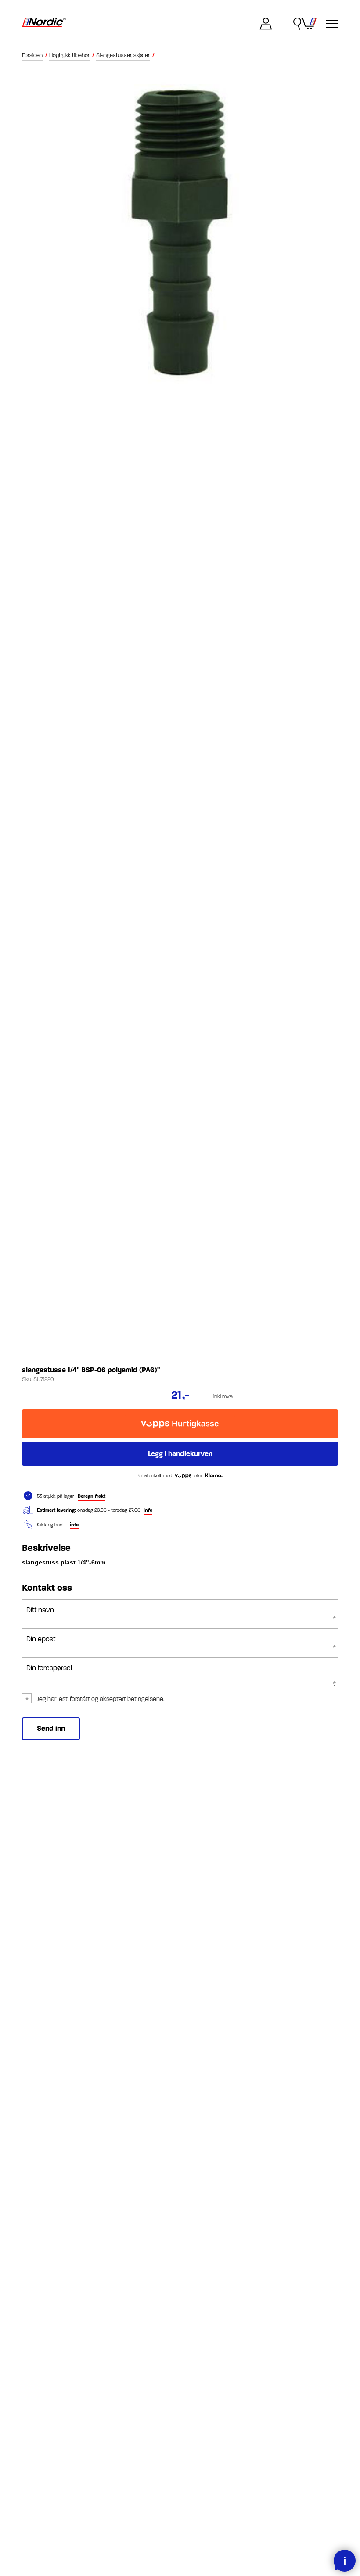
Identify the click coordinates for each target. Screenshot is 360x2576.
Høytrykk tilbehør (69, 55)
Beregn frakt (92, 1496)
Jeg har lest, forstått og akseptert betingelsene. (101, 1699)
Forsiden (32, 55)
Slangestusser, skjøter (123, 55)
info (148, 1510)
